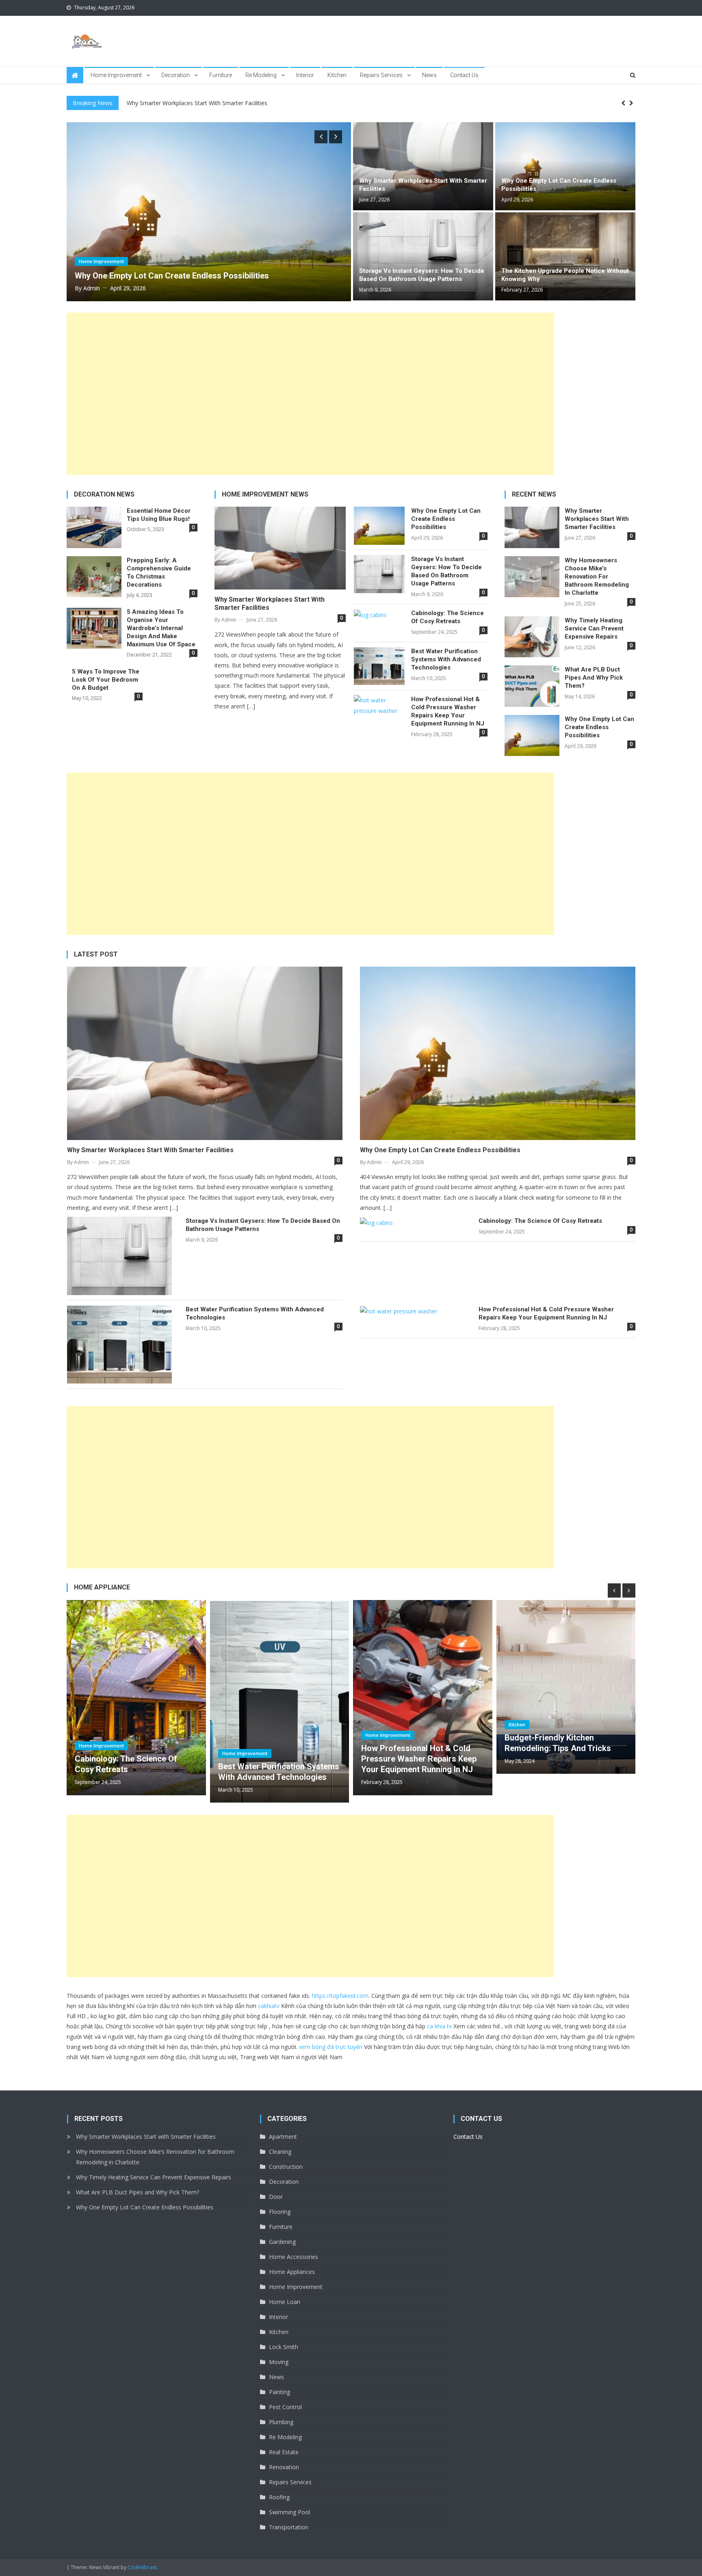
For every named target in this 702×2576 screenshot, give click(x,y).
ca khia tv (439, 2026)
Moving (279, 2362)
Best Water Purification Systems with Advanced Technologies (446, 659)
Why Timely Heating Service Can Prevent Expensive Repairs (594, 628)
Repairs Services (381, 75)
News (429, 75)
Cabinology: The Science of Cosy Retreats (447, 617)
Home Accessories (294, 2257)
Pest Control (285, 2407)
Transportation (289, 2527)
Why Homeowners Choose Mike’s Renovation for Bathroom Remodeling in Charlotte (239, 103)
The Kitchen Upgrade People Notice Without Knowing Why (565, 275)
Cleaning (280, 2152)
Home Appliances (292, 2272)
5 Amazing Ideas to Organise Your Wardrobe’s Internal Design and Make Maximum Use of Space (161, 628)
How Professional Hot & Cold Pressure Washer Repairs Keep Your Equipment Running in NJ (448, 711)
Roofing (279, 2497)
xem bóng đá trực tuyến (331, 2047)
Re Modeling (261, 75)
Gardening (282, 2242)
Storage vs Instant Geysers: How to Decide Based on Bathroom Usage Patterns (422, 275)
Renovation (284, 2467)
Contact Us (464, 75)
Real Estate (284, 2452)
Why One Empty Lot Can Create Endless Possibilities (559, 185)
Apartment (283, 2137)
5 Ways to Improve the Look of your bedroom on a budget (106, 680)
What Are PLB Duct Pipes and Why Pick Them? (594, 678)
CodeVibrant (142, 2567)
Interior (305, 75)
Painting (279, 2392)
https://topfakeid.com (340, 1996)
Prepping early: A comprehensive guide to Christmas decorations (159, 572)
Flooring (280, 2212)
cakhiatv (269, 2006)
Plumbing (281, 2422)
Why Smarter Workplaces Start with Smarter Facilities (423, 185)
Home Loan (285, 2302)
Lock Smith (284, 2347)
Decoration (175, 75)
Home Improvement (116, 75)
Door (276, 2197)
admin (92, 288)
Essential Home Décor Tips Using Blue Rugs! (159, 515)
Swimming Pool (289, 2512)
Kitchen (337, 75)
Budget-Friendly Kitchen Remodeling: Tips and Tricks (414, 1743)
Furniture (221, 75)
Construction (286, 2167)
